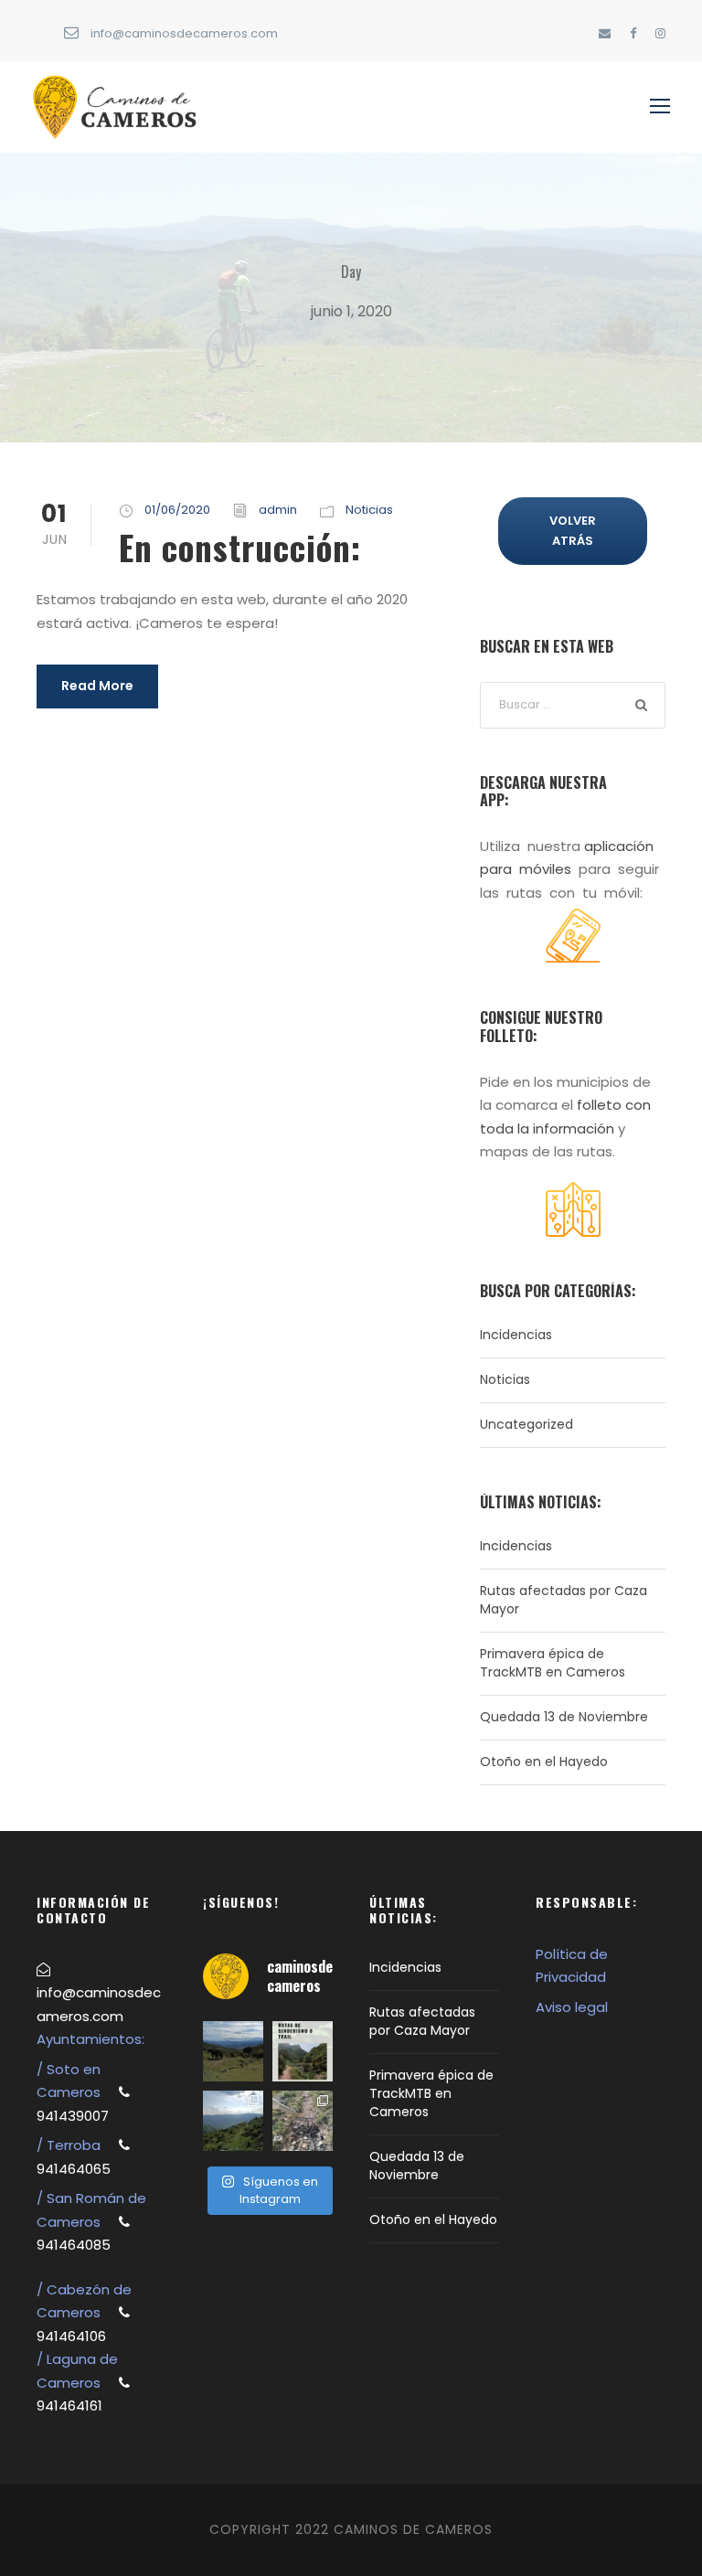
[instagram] (660, 33)
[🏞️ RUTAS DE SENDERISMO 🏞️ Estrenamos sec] (303, 2051)
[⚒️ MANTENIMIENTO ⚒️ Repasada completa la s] (303, 2121)
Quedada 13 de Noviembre (564, 1717)
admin (278, 510)
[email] (605, 33)
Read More (97, 686)
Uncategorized (526, 1424)
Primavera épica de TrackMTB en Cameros (553, 1663)
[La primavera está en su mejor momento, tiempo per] (233, 2051)
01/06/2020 (177, 510)
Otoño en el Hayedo (544, 1762)
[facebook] (633, 33)
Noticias (369, 510)
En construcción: (240, 547)
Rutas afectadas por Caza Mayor (422, 2021)
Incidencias (516, 1335)
